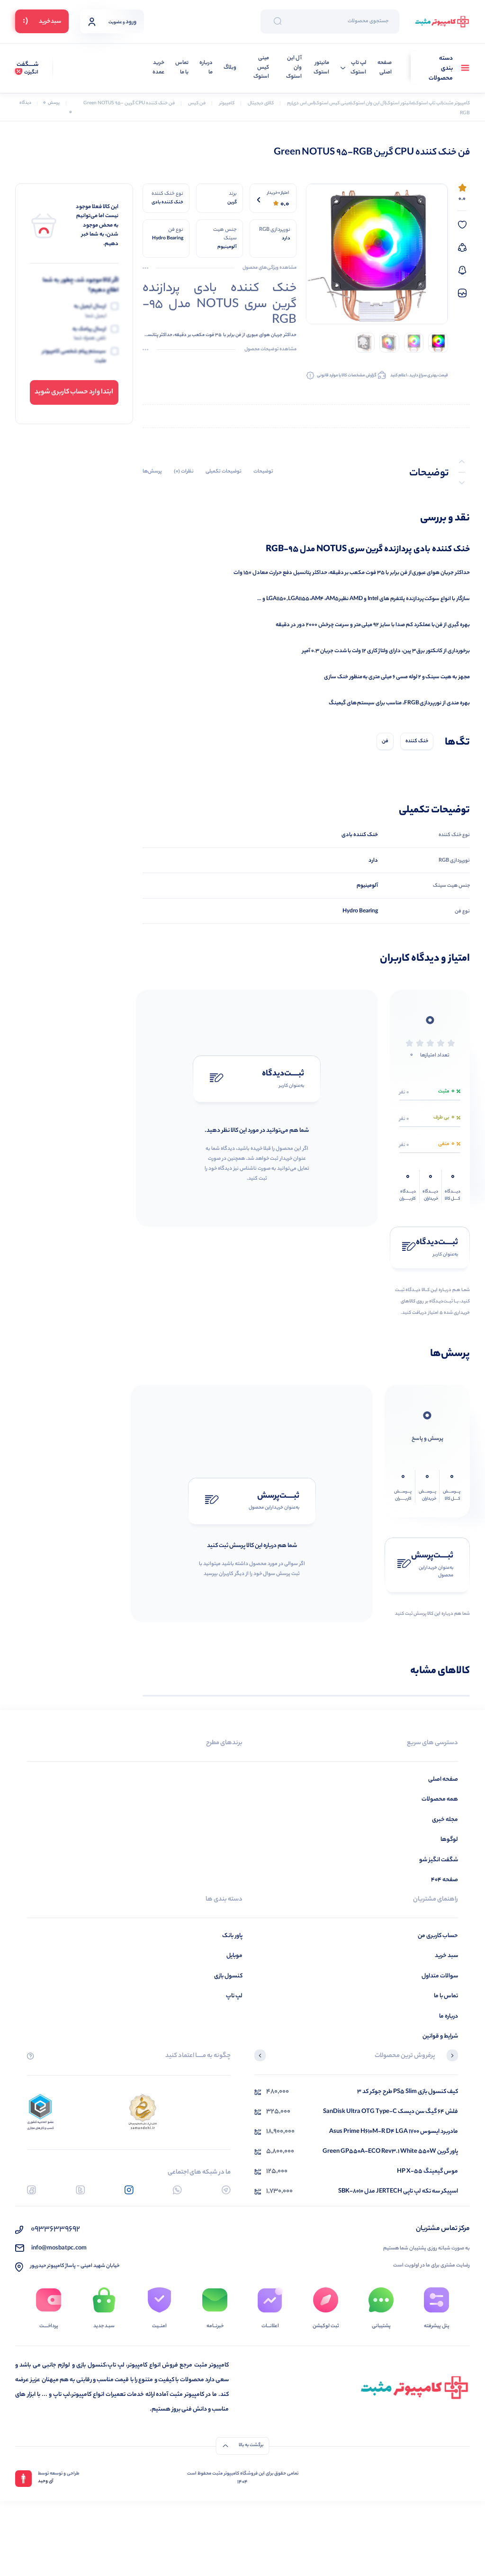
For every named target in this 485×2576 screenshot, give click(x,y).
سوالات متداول (440, 1976)
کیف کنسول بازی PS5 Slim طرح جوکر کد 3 (408, 2092)
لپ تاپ (234, 1996)
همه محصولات (440, 1799)
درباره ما (206, 68)
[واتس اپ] (177, 2190)
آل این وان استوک (294, 68)
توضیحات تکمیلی (224, 472)
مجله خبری (445, 1820)
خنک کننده (417, 741)
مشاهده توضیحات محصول (270, 350)
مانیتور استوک (321, 68)
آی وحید (46, 2482)
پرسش (51, 103)
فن (385, 741)
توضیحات (263, 472)
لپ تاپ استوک (358, 68)
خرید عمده (158, 68)
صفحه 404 (445, 1880)
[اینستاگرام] (129, 2190)
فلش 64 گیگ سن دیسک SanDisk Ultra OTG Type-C (391, 2112)
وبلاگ (230, 68)
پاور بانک (232, 1936)
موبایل (234, 1956)
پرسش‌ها (152, 472)
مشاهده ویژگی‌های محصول (269, 268)
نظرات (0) (184, 472)
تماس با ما (182, 68)
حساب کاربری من (438, 1936)
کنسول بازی (228, 1976)
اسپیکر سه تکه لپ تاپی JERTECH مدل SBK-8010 (398, 2191)
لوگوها (449, 1840)
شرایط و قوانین (440, 2036)
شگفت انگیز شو (439, 1860)
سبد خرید (446, 1956)
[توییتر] (80, 2190)
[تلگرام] (226, 2190)
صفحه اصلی (385, 68)
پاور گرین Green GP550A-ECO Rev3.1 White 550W (390, 2152)
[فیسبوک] (31, 2190)
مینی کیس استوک (261, 68)
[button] (452, 2057)
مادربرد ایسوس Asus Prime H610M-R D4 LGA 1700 (394, 2132)
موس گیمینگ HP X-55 (427, 2171)
